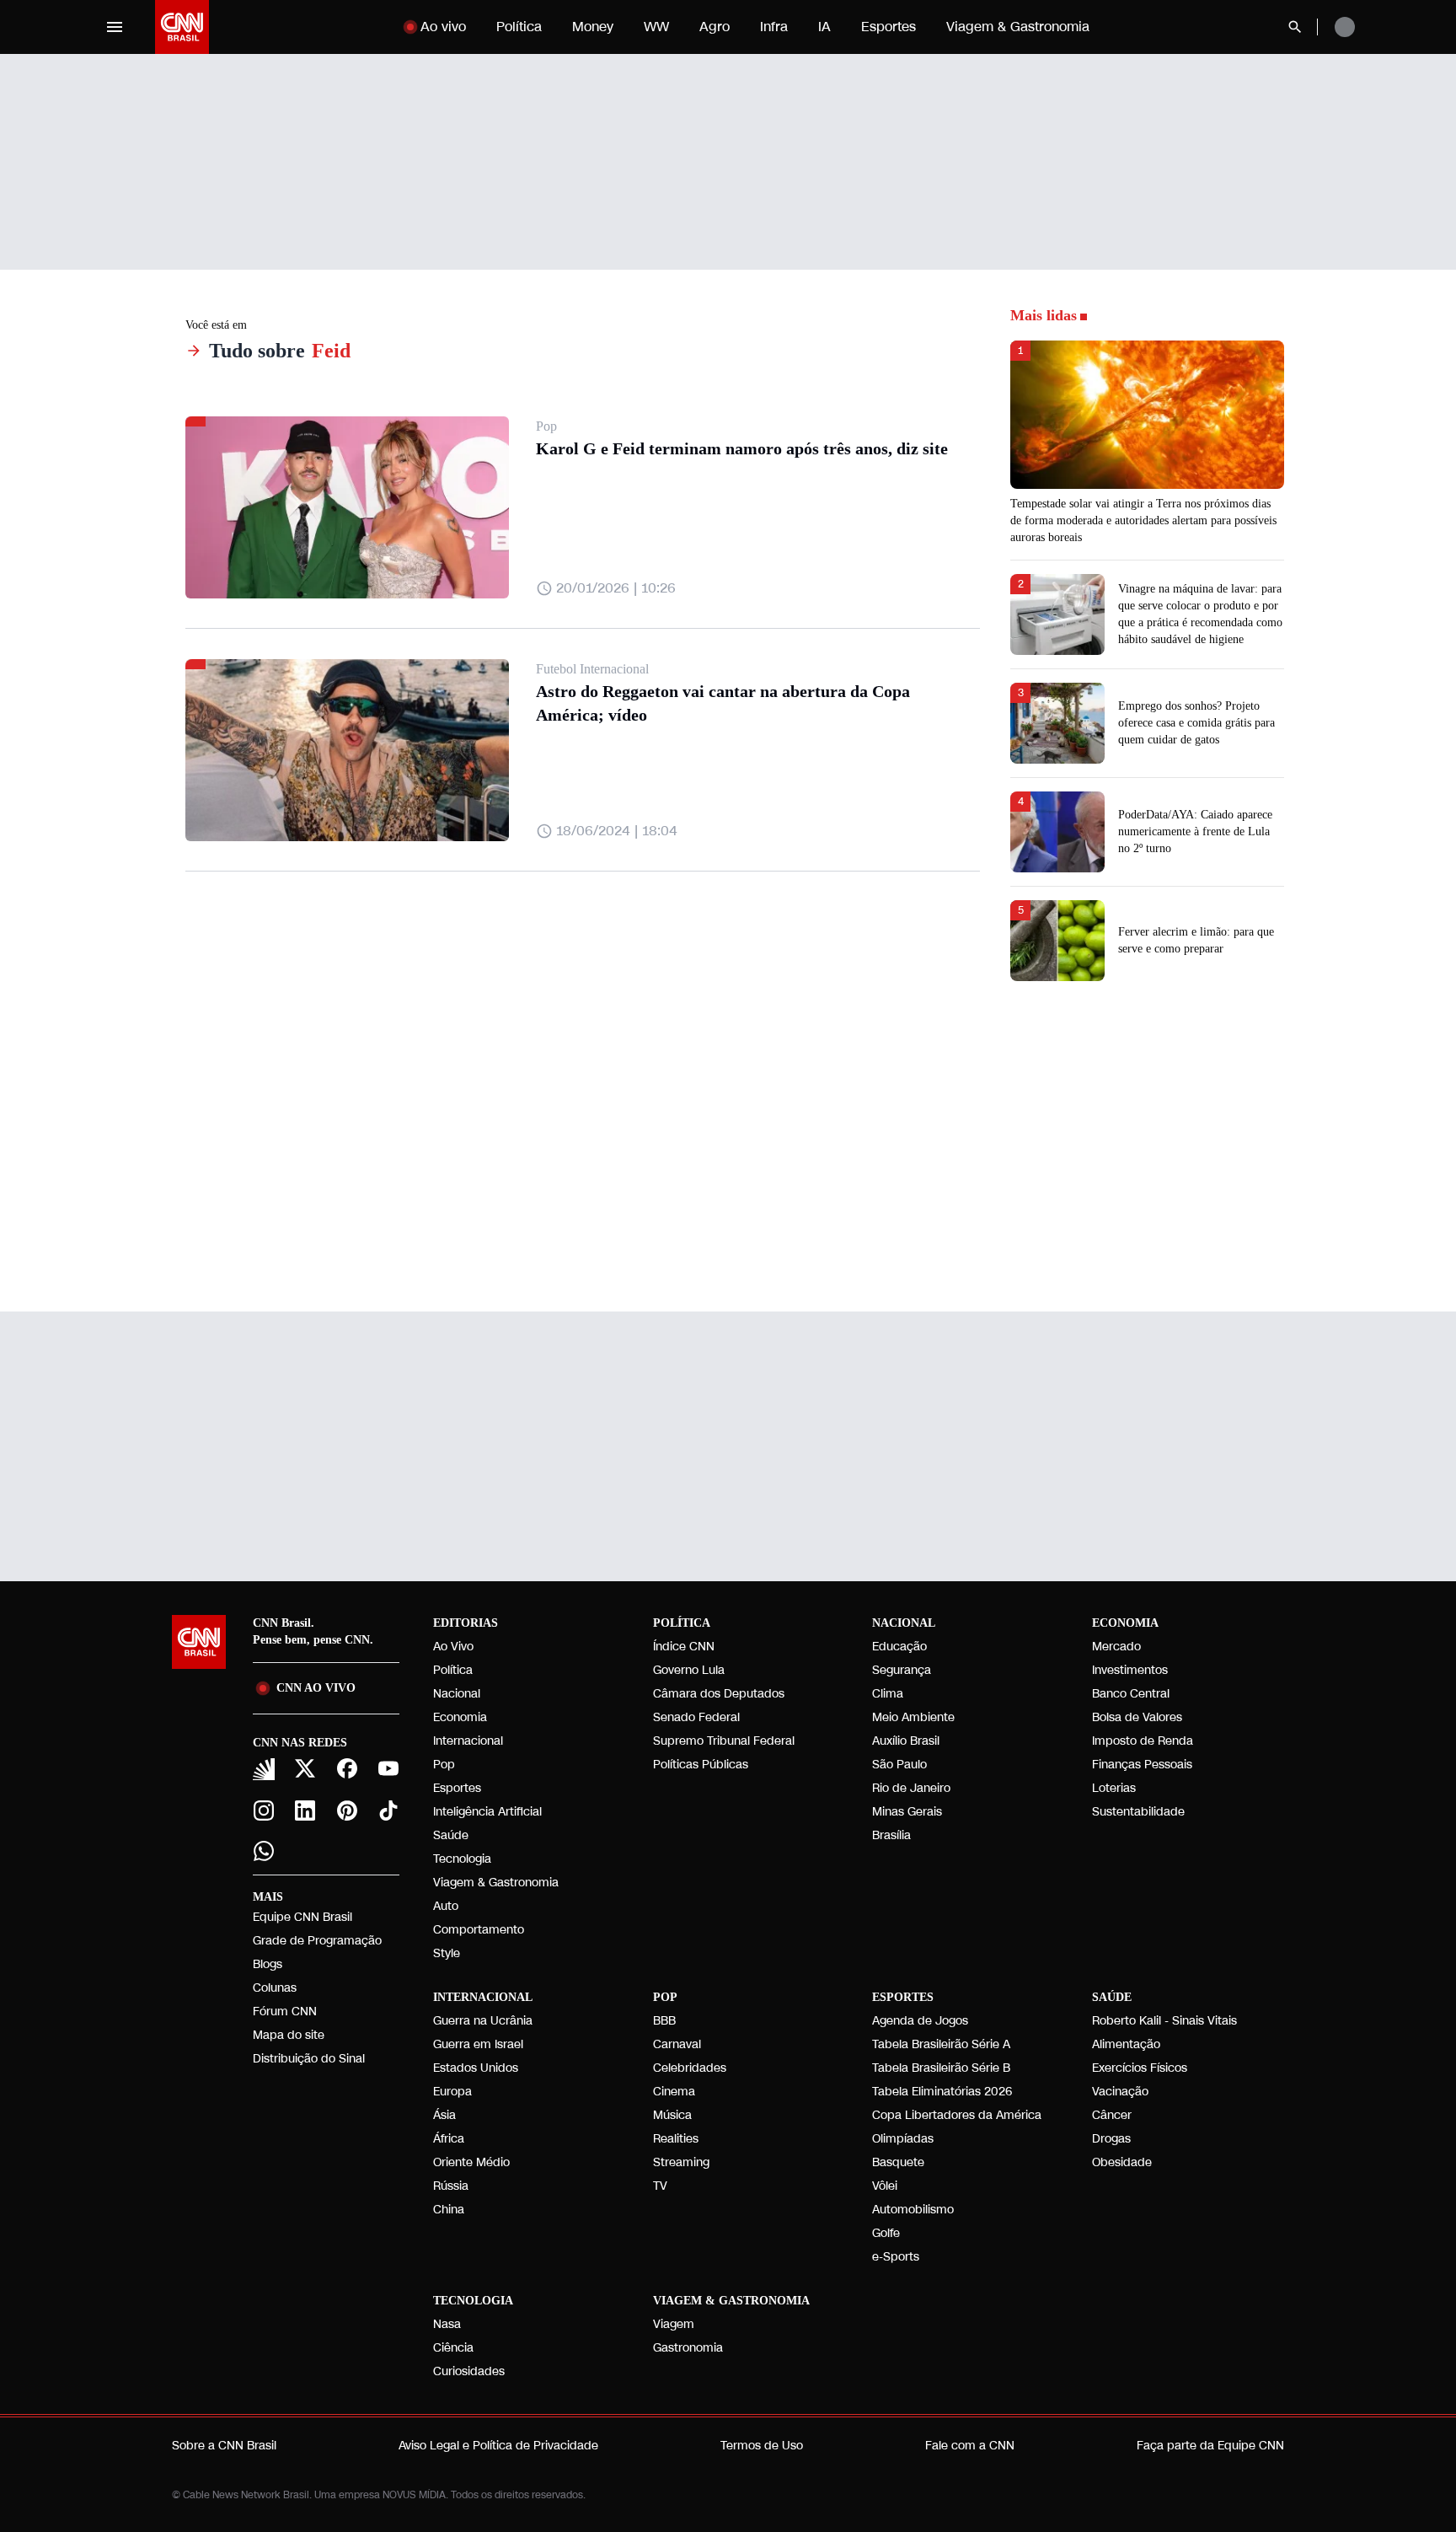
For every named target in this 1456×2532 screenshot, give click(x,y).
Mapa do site (289, 2035)
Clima (888, 1694)
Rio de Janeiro (911, 1788)
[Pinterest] (347, 1810)
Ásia (444, 2115)
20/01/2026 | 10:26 (616, 588)
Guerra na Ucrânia (483, 2021)
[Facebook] (347, 1768)
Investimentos (1130, 1670)
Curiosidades (469, 2371)
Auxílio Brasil (906, 1741)
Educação (899, 1647)
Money (593, 27)
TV (660, 2186)
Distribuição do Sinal (309, 2059)
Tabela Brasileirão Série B (941, 2068)
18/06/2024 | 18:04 (617, 831)
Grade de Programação (317, 1941)
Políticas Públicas (701, 1765)
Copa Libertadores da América (957, 2115)
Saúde (451, 1835)
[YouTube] (389, 1768)
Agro (715, 27)
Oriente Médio (471, 2162)
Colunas (275, 1988)
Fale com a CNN (970, 2446)
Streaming (681, 2162)
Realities (676, 2139)
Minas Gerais (907, 1812)
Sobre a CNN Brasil (224, 2446)
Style (447, 1953)
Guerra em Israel (478, 2044)
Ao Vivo (453, 1647)
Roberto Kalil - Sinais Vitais (1164, 2021)
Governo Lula (689, 1670)
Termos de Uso (762, 2446)
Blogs (268, 1964)
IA (824, 27)
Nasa (447, 2324)
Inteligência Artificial (487, 1812)
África (449, 2139)
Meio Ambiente (913, 1717)
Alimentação (1126, 2044)
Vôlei (885, 2186)
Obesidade (1122, 2162)
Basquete (898, 2162)
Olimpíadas (903, 2139)
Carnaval (677, 2044)
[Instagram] (264, 1810)
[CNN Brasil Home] (182, 27)
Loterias (1114, 1788)
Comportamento (479, 1930)
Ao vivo (443, 27)
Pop (444, 1765)
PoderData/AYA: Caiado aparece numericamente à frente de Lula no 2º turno (1195, 831)
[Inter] (264, 1769)
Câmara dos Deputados (719, 1694)
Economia (460, 1717)
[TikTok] (389, 1810)
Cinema (674, 2092)
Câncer (1112, 2115)
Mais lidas (1044, 315)
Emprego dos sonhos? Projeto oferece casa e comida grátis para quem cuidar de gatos (1196, 723)
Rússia (451, 2186)
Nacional (457, 1694)
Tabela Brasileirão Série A (941, 2044)
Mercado (1116, 1647)
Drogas (1111, 2139)
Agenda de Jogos (920, 2021)
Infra (774, 27)
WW (656, 27)
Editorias (466, 1623)
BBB (664, 2021)
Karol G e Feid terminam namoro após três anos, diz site (742, 448)
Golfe (886, 2233)
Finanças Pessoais (1142, 1765)
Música (672, 2115)
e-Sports (896, 2257)
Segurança (902, 1670)
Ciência (453, 2348)
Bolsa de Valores (1137, 1717)
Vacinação (1120, 2092)
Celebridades (690, 2068)
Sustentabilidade (1138, 1812)
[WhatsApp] (264, 1851)
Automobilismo (913, 2210)
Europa (452, 2092)
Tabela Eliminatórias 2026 (942, 2092)
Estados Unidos (476, 2068)
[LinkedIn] (306, 1810)
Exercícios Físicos (1140, 2068)
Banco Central (1131, 1694)
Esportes (889, 27)
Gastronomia (688, 2348)
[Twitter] (306, 1768)
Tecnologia (462, 1859)
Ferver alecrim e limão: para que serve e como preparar (1196, 940)
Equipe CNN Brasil (302, 1917)
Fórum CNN (285, 2012)
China (449, 2210)
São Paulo (899, 1765)
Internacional (468, 1741)
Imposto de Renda (1143, 1741)
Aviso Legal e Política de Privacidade (498, 2446)
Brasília (891, 1835)
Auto (446, 1906)
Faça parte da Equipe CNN (1210, 2446)
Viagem (674, 2324)
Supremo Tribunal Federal (724, 1741)
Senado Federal (696, 1717)
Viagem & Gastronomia (1018, 27)
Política (519, 27)
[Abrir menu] (115, 27)
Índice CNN (684, 1647)
